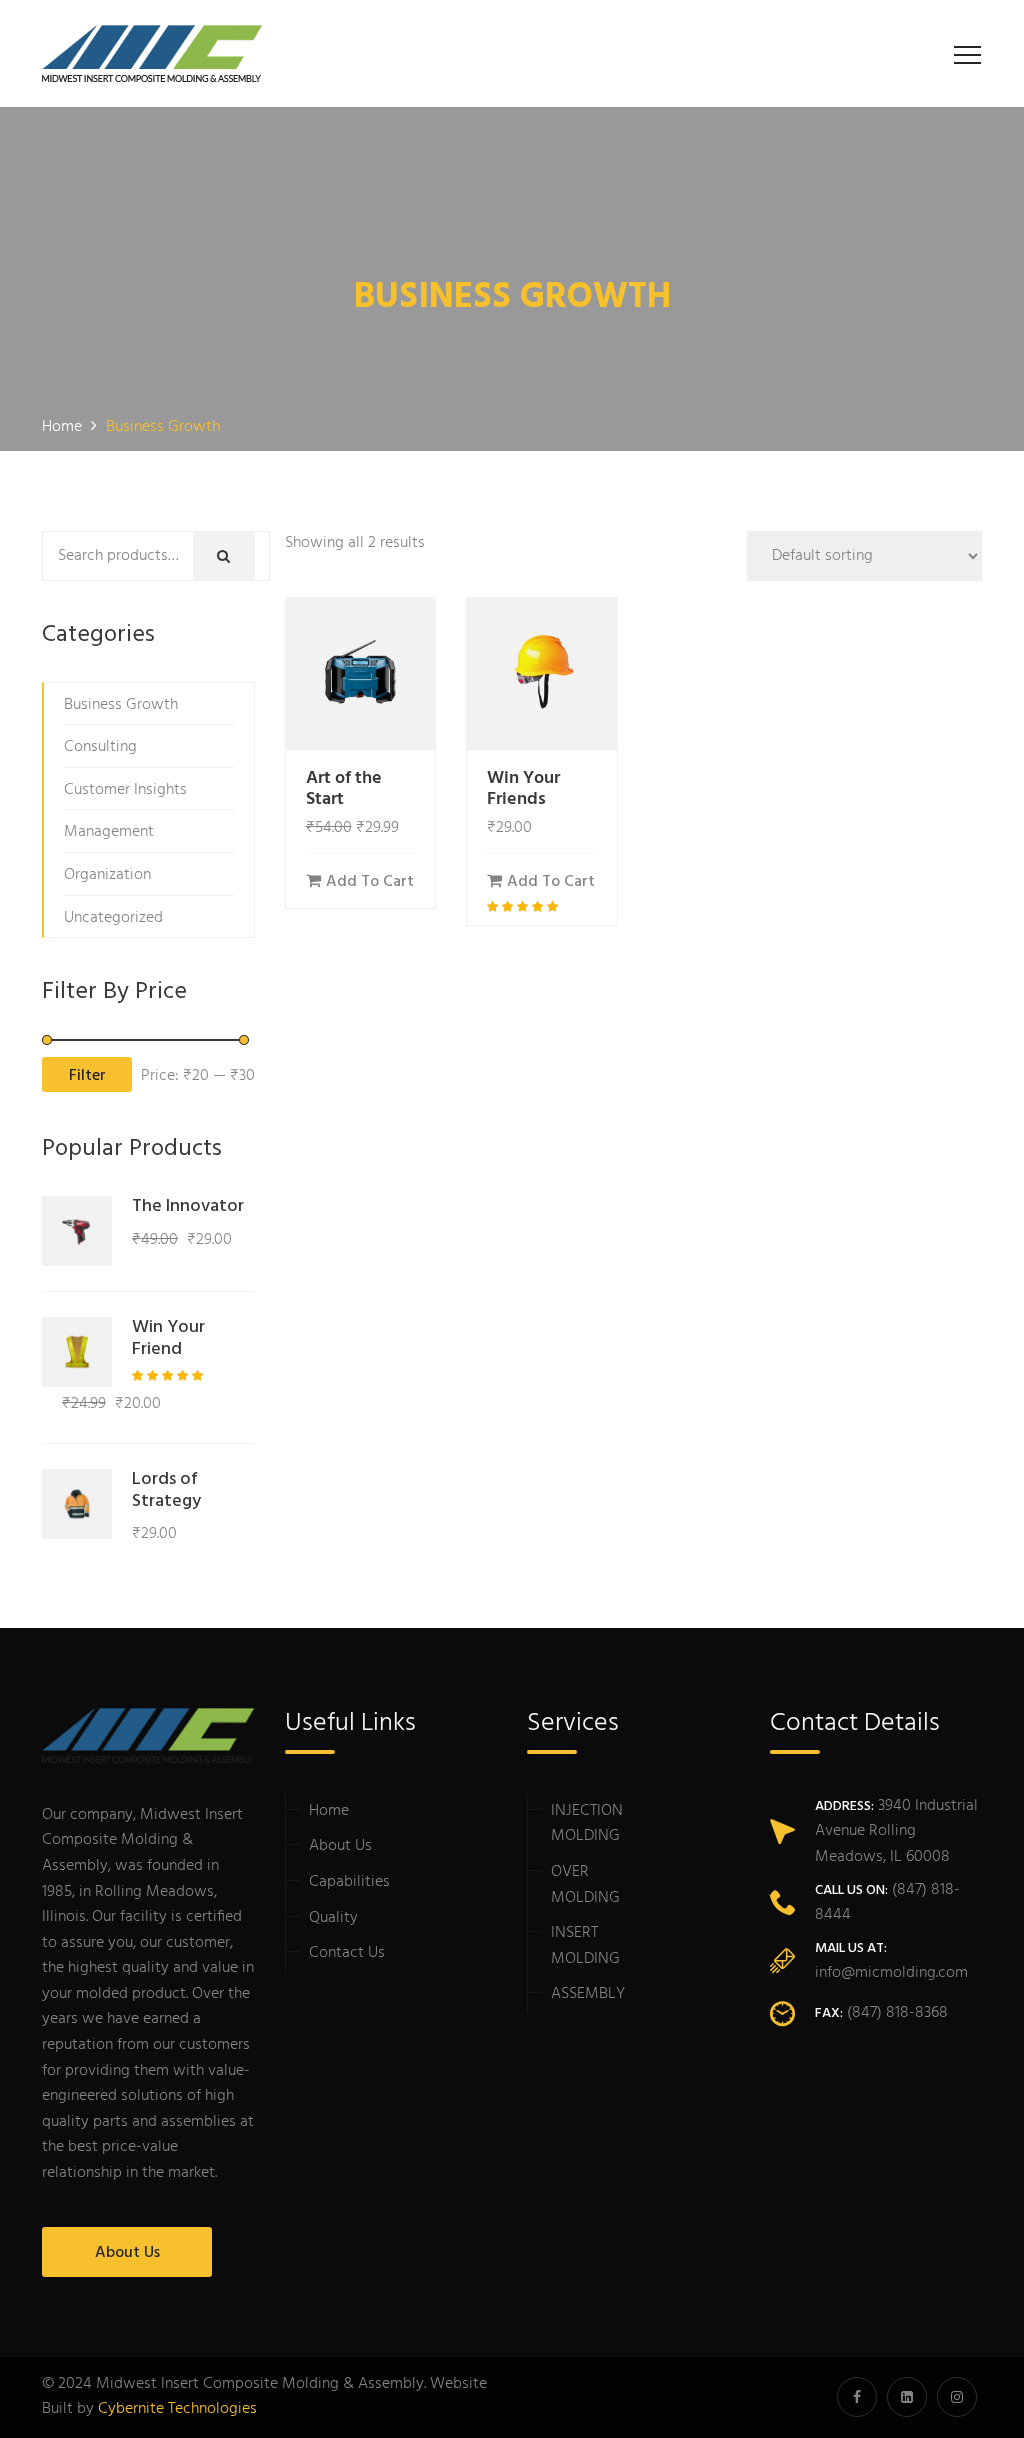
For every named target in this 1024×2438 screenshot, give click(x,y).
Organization (107, 875)
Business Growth (121, 705)
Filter (87, 1076)
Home (329, 1811)
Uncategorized (113, 918)
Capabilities (349, 1882)
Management (109, 832)
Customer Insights (125, 790)
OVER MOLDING (585, 1885)
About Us (127, 2253)
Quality (333, 1918)
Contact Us (347, 1953)
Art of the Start (344, 789)
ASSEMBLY (588, 1994)
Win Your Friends (523, 789)
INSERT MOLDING (585, 1946)
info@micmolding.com (891, 1973)
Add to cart (370, 882)
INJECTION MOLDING (587, 1824)
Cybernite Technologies (177, 2409)
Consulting (100, 747)
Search (295, 557)
